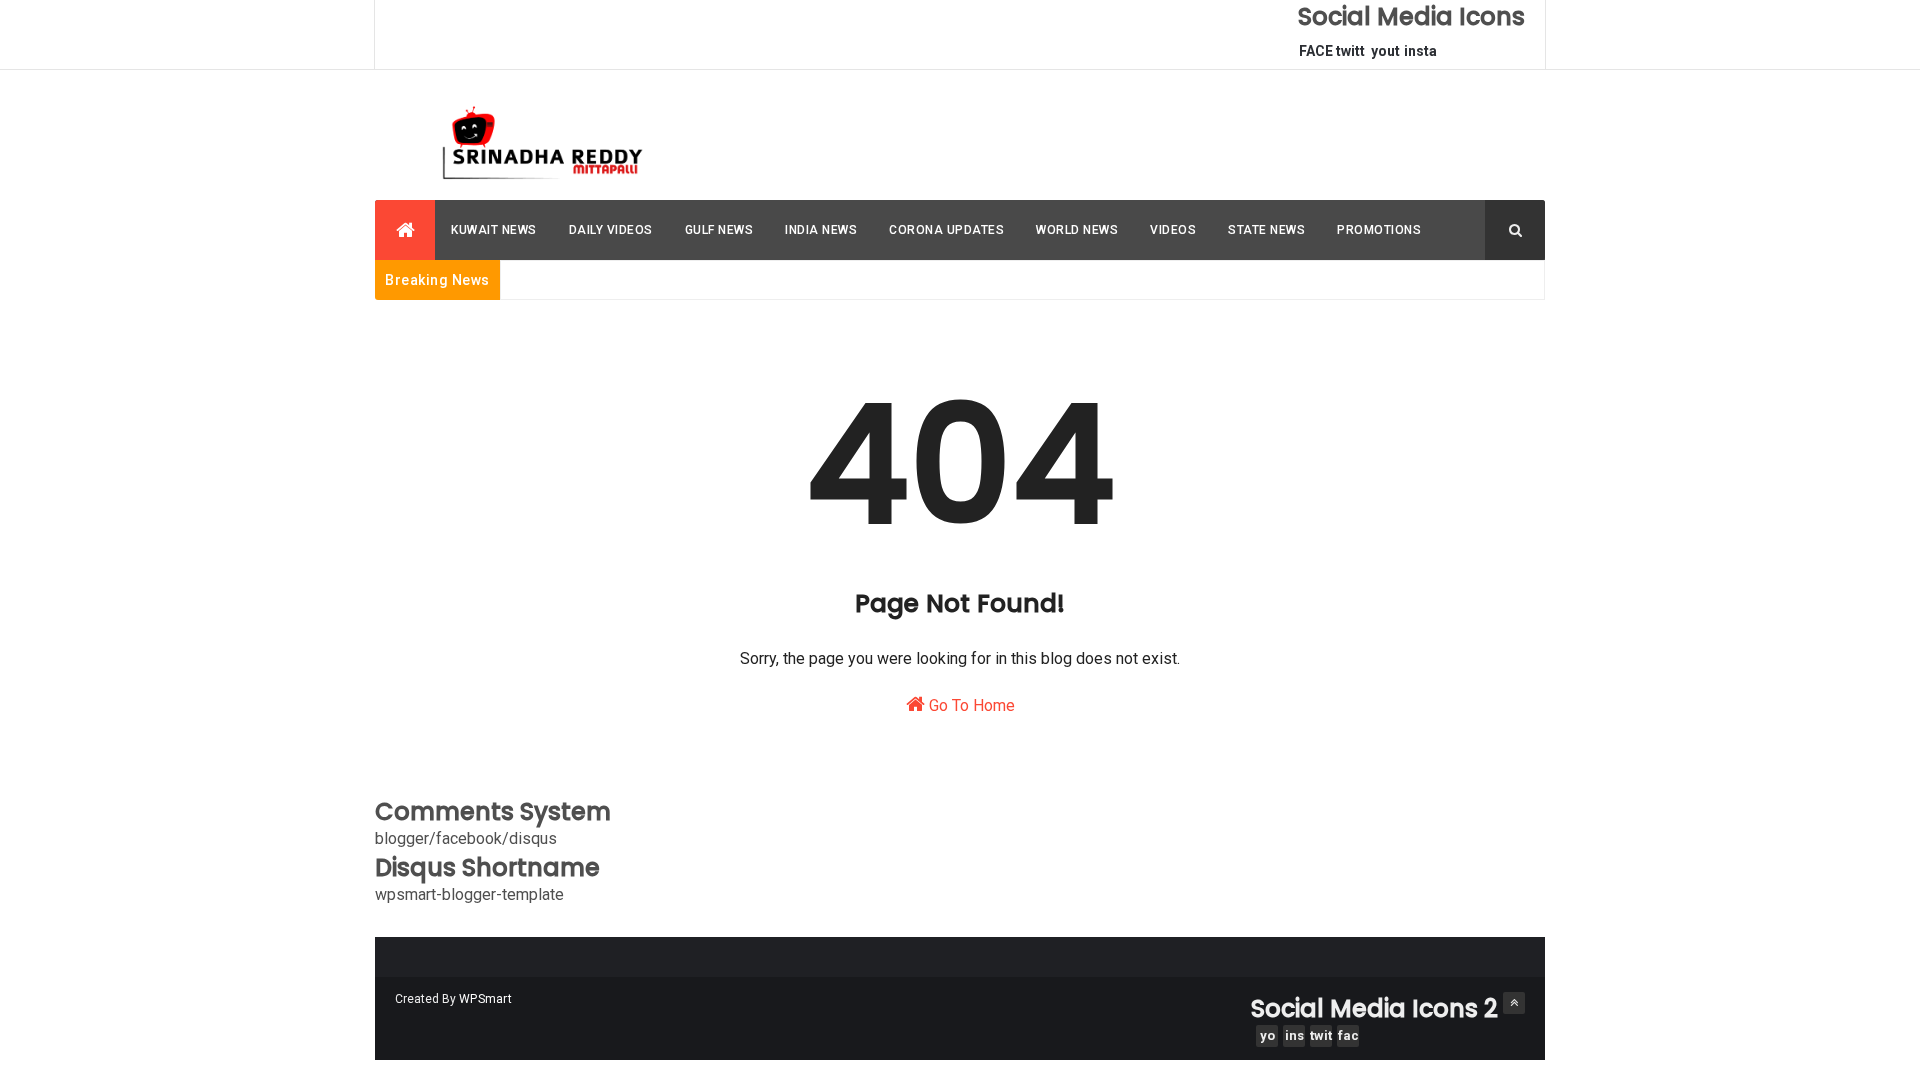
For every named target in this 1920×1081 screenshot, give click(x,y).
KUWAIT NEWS (494, 230)
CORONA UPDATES (946, 230)
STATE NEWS (1266, 230)
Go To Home (970, 705)
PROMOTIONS (1379, 230)
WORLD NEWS (1077, 230)
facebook (1348, 1037)
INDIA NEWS (821, 230)
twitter (1350, 56)
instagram (1420, 56)
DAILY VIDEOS (611, 230)
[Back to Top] (1514, 1003)
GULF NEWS (719, 230)
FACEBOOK (1316, 56)
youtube (1385, 56)
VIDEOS (1173, 230)
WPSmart (485, 999)
